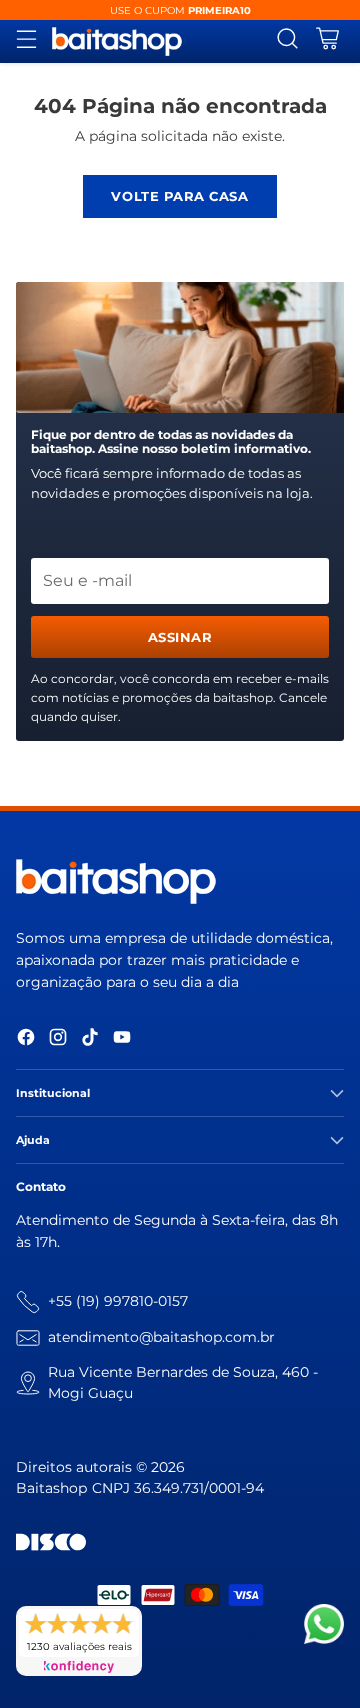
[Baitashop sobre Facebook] (26, 1040)
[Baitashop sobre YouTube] (122, 1040)
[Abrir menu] (26, 41)
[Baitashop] (117, 41)
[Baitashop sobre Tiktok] (90, 1040)
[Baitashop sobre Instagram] (58, 1040)
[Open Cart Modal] (327, 41)
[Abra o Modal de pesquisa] (287, 41)
